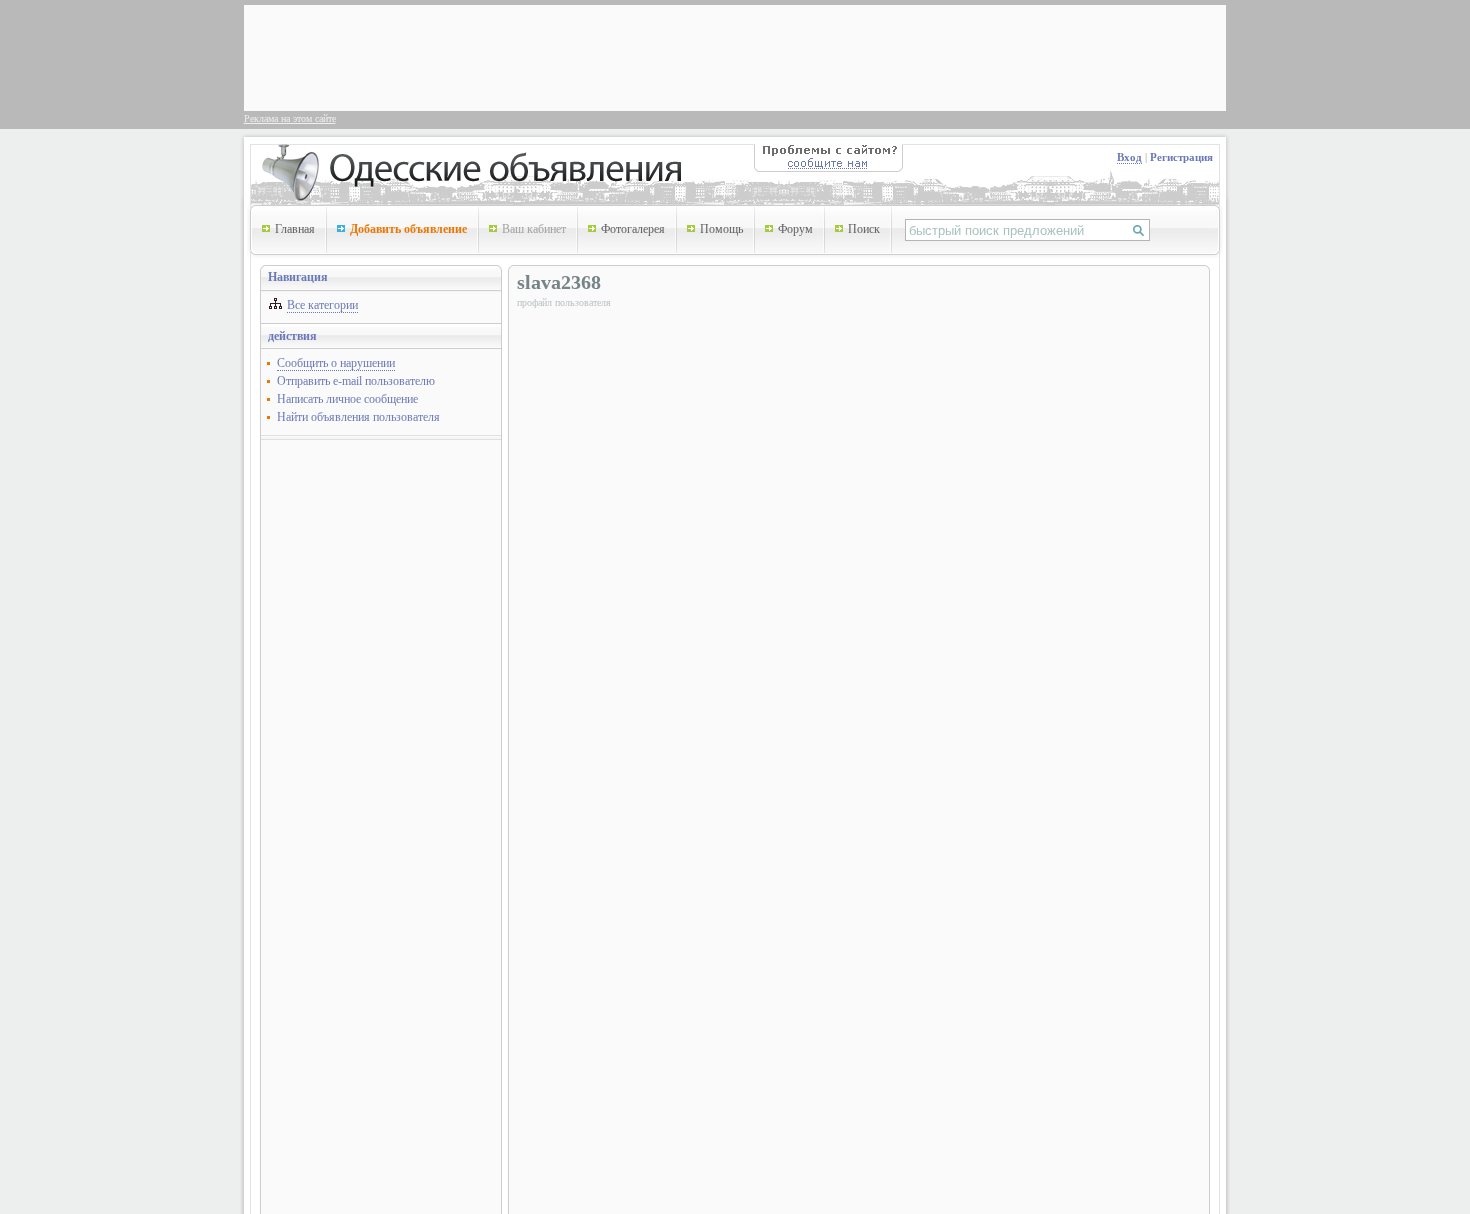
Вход (1129, 157)
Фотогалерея (633, 229)
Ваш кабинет (534, 229)
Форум (795, 229)
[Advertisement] (614, 56)
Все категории (322, 305)
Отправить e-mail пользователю (356, 381)
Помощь (721, 229)
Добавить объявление (408, 229)
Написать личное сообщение (347, 399)
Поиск (864, 229)
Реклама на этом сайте (290, 118)
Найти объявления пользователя (358, 417)
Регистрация (1181, 157)
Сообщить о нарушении (336, 363)
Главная (295, 229)
